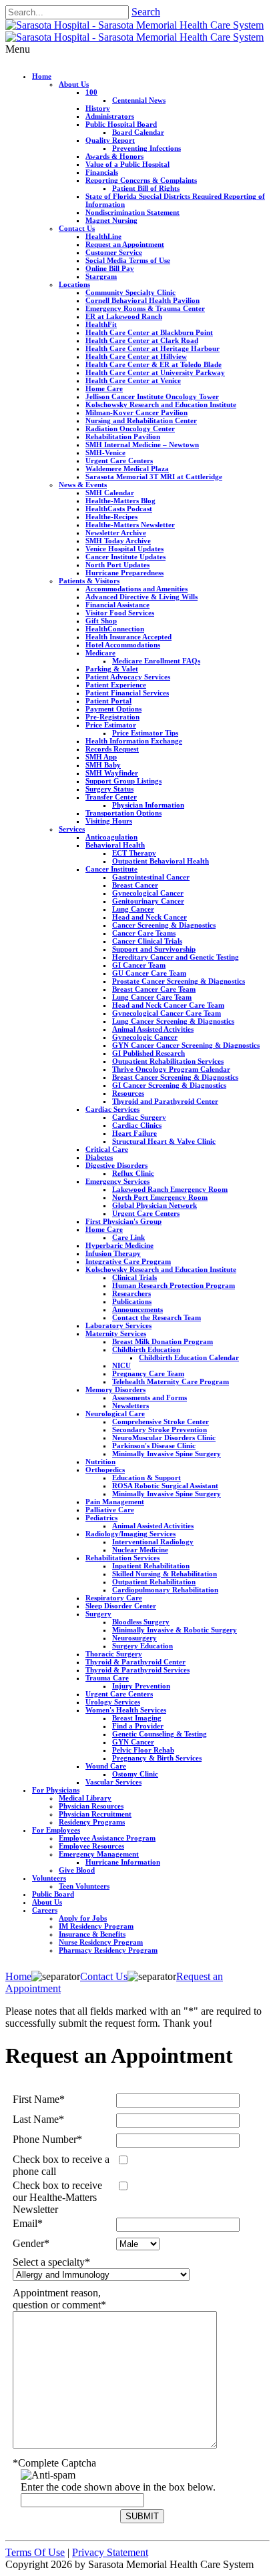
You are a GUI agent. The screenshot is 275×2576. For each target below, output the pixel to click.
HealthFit (101, 324)
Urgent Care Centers (119, 460)
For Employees (56, 1830)
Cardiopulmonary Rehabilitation (165, 1590)
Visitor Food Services (120, 613)
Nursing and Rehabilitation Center (141, 420)
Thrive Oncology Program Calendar (171, 1069)
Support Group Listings (123, 781)
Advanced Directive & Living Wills (142, 597)
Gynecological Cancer (148, 893)
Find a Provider (138, 1726)
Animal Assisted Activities (153, 1029)
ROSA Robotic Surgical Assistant (165, 1486)
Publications (132, 1301)
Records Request (112, 749)
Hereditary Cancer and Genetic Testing (176, 957)
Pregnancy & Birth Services (157, 1758)
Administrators (110, 116)
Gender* (31, 2243)
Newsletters (130, 1405)
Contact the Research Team (157, 1317)
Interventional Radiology (153, 1542)
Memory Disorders (115, 1389)
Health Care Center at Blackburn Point (149, 332)
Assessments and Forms (150, 1397)
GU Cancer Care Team (149, 973)
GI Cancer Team (139, 965)
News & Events (83, 485)
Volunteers (49, 1878)
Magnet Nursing (111, 220)
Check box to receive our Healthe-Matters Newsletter (57, 2197)
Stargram (101, 276)
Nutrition (100, 1462)
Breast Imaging (137, 1718)
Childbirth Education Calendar (189, 1357)
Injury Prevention (141, 1686)
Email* (28, 2223)
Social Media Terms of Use (128, 260)
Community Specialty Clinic (130, 292)
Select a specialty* (51, 2262)
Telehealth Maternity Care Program (171, 1381)
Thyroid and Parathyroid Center (165, 1101)
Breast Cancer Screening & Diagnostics (175, 1077)
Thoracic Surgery (114, 1654)
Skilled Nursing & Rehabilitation (165, 1574)
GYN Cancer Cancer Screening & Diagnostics (186, 1045)
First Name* (39, 2099)
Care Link (128, 1237)
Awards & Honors (114, 156)
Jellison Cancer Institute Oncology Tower (152, 396)
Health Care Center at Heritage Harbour (153, 348)
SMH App (101, 757)
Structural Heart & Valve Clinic (164, 1141)
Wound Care (106, 1766)
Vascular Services (113, 1782)
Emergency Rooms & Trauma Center (145, 308)
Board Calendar (138, 132)
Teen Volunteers (84, 1886)
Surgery (98, 1614)
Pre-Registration (112, 717)
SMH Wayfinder (112, 773)
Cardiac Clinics (137, 1125)
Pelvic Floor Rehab (143, 1750)
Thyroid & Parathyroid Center (135, 1662)
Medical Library (85, 1798)
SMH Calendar (110, 493)
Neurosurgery (134, 1638)
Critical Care (107, 1149)
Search (146, 12)
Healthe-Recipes (111, 517)
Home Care (104, 388)
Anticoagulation (111, 837)
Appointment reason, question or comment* (59, 2299)
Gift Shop (101, 621)
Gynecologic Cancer (145, 1037)
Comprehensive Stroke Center (161, 1421)
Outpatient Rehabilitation (154, 1582)
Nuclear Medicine (140, 1550)
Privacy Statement (110, 2552)
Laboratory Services (118, 1325)
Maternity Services (116, 1333)
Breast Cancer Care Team (154, 989)
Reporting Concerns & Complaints (141, 180)
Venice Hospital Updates (124, 549)
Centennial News (139, 100)
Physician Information (148, 805)
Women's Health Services (126, 1710)
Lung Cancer (133, 909)
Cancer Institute (111, 869)
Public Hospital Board (121, 124)
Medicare (100, 653)
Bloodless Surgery (141, 1622)
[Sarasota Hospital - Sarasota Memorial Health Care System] (134, 25)
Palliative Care (110, 1510)
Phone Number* (47, 2139)
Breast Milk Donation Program (163, 1341)
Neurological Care (115, 1413)
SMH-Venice (105, 452)
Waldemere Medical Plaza (127, 468)
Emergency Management (99, 1854)
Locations (74, 284)
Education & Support (147, 1478)
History (98, 108)
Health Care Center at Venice (133, 380)
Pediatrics (101, 1518)
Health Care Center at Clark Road (142, 340)
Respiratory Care (114, 1598)
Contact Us (77, 228)
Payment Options (113, 709)
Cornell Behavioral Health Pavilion (143, 300)
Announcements (137, 1309)
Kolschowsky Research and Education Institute (161, 404)
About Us (74, 84)
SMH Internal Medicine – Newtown (142, 444)
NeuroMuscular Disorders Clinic (164, 1437)
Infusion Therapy (113, 1253)
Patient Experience (116, 685)
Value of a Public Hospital (127, 164)
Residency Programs (92, 1822)
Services (72, 829)
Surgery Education (143, 1646)
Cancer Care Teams (144, 933)
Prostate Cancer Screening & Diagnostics (179, 981)
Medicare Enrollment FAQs (156, 661)
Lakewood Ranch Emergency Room (170, 1189)
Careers (45, 1910)
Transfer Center (111, 797)
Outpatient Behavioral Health (161, 861)
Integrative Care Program (128, 1261)
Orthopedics (105, 1470)
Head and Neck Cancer (150, 917)
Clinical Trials (134, 1277)
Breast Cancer (135, 885)
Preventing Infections (147, 148)
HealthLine (103, 236)
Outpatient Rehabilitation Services (168, 1061)
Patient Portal (108, 701)
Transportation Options (123, 813)
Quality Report (110, 140)
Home (42, 76)
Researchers (131, 1293)
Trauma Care (107, 1678)
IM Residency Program (96, 1926)
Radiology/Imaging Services (130, 1534)
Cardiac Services (112, 1109)
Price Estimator (111, 725)
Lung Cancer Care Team (152, 997)
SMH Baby (103, 765)
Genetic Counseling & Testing (160, 1734)
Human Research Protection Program (174, 1285)
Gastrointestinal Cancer (151, 877)
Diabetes (99, 1157)
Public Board (53, 1894)
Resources (128, 1093)
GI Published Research (149, 1053)
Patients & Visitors (89, 581)
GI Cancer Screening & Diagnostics (169, 1085)
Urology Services (113, 1702)
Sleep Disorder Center (121, 1606)
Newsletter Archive (116, 533)
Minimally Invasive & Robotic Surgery (175, 1630)
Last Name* (38, 2119)
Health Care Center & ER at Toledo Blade (154, 364)
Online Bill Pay (110, 268)
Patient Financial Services (127, 693)
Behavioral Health (115, 845)
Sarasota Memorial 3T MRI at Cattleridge (154, 476)
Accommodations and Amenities (136, 589)
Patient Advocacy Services (128, 677)
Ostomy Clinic (135, 1774)
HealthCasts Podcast (119, 509)
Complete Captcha (54, 2463)
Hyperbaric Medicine (119, 1245)
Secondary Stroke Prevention (160, 1429)
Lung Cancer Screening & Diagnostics (173, 1021)
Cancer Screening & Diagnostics (164, 925)
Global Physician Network (155, 1205)
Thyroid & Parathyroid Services (137, 1670)
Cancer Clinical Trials (147, 941)
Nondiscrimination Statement (132, 212)
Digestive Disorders (116, 1165)
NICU (121, 1365)
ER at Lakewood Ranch (124, 316)
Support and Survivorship (154, 949)
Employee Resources (91, 1846)
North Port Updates (117, 565)
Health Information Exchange (134, 741)
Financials (102, 172)
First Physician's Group (123, 1221)
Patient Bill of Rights (146, 188)
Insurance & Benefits (92, 1934)
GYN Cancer (133, 1742)
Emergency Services (117, 1181)
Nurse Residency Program (101, 1942)
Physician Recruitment (95, 1814)
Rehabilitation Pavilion (123, 436)
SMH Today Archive (118, 541)
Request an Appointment (125, 244)
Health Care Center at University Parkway (155, 372)
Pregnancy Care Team (148, 1373)
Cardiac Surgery (139, 1117)
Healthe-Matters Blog (120, 501)
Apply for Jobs (83, 1918)
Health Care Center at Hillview (136, 356)
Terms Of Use (35, 2552)
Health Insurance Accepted (128, 637)
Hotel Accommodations (123, 645)
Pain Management (115, 1502)
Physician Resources (91, 1806)
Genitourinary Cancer (148, 901)
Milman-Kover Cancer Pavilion (136, 412)
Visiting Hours (109, 821)
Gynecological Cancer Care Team (167, 1013)
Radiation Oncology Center (130, 428)
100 (91, 92)
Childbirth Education (146, 1349)
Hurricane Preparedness (124, 573)
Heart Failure (134, 1133)
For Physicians (56, 1790)
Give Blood (77, 1870)
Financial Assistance (117, 605)
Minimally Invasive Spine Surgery (167, 1454)
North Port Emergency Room (160, 1197)
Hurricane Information (123, 1862)
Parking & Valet (112, 669)
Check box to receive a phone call (61, 2165)
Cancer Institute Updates (125, 557)
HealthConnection (115, 629)
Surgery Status (109, 789)
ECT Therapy (134, 853)
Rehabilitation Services (122, 1558)
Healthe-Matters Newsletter (130, 525)
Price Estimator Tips (145, 733)
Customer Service (114, 252)
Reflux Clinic (133, 1173)
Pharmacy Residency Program (108, 1950)
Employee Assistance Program (107, 1838)
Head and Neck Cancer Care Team (168, 1005)
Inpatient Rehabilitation (151, 1566)
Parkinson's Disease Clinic (154, 1445)
